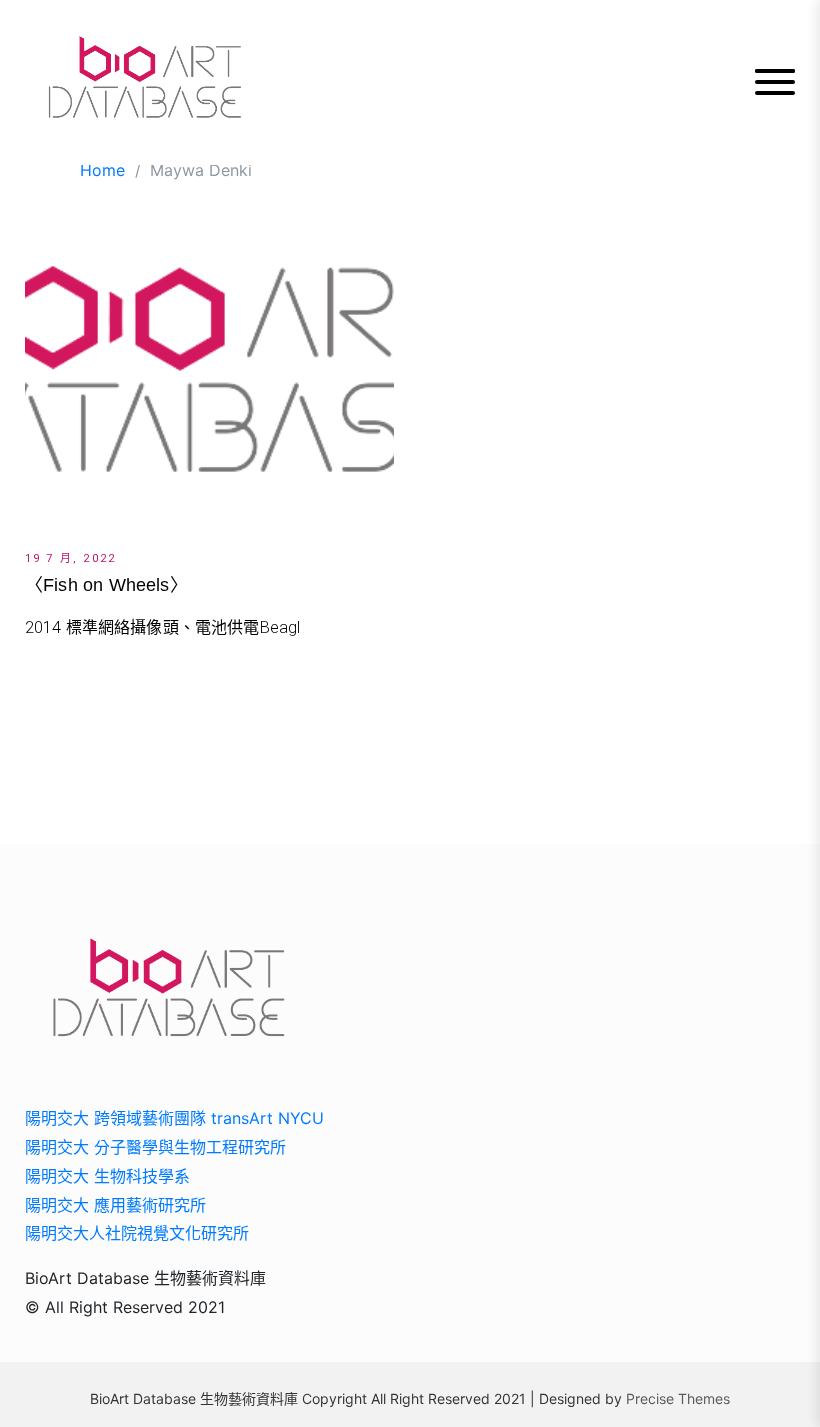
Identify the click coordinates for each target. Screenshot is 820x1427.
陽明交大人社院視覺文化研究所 (137, 1233)
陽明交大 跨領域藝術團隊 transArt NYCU (174, 1118)
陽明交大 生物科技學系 (107, 1176)
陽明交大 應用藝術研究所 (115, 1205)
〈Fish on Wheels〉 (106, 585)
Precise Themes (678, 1398)
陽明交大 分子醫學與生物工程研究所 (155, 1147)
